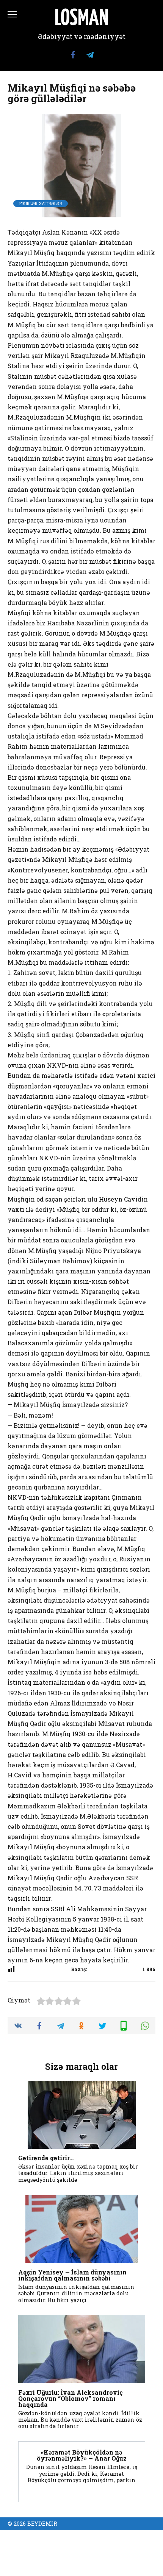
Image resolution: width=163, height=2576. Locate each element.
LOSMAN (82, 19)
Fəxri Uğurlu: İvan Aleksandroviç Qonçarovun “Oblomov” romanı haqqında (71, 2398)
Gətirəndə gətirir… (46, 2158)
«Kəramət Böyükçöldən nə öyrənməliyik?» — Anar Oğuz (82, 2455)
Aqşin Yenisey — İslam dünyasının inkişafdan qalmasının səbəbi (72, 2275)
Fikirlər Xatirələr (41, 203)
